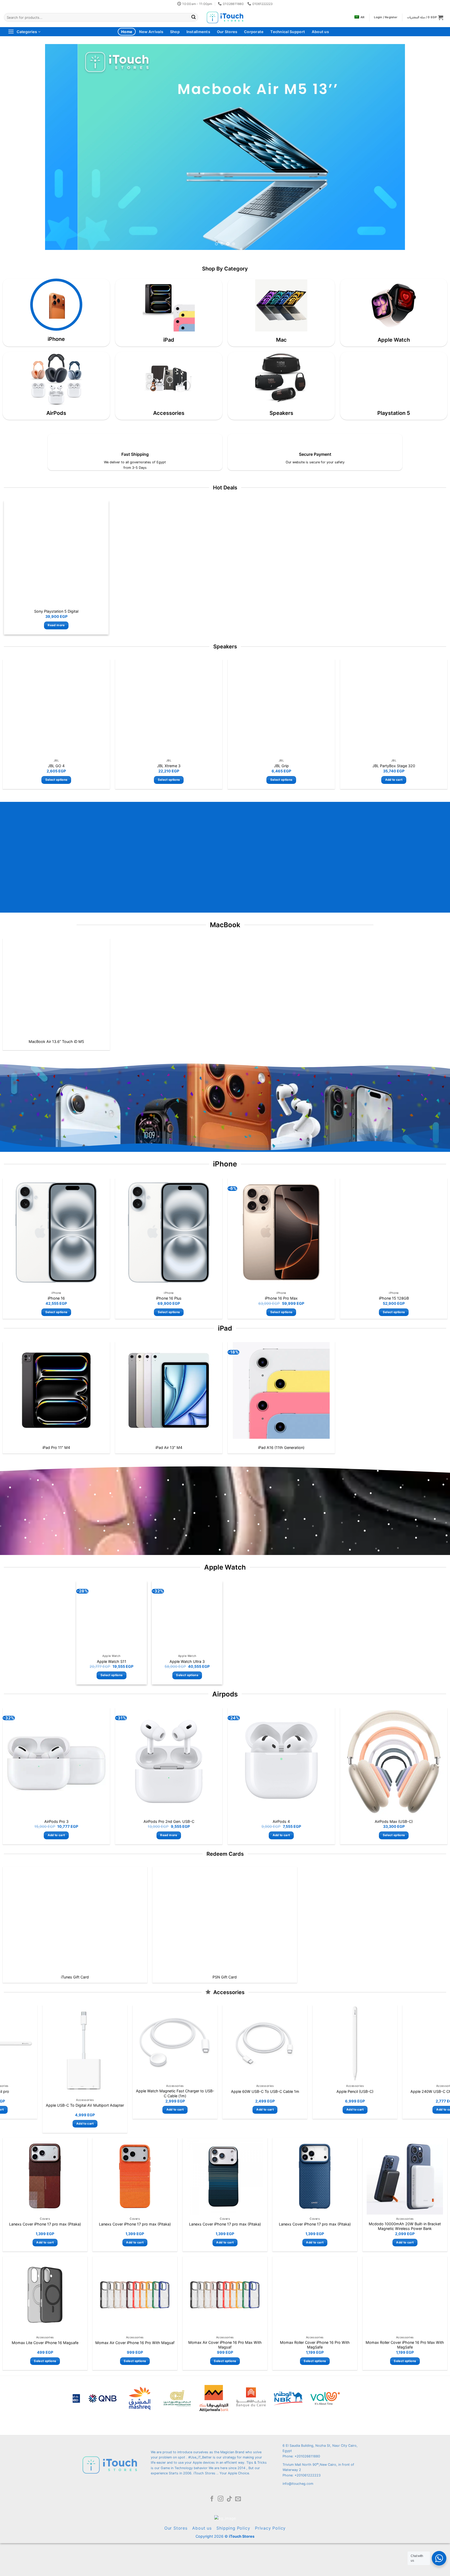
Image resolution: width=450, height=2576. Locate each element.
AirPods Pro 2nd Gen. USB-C (169, 1821)
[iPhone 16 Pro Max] (281, 1232)
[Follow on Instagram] (221, 2499)
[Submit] (193, 17)
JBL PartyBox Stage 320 (394, 766)
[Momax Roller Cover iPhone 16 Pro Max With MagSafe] (405, 2295)
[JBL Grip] (281, 708)
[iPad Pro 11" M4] (56, 1390)
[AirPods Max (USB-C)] (394, 1762)
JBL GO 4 (56, 766)
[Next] (391, 147)
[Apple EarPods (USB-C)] (333, 2043)
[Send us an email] (238, 2499)
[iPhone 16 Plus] (169, 1232)
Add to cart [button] (394, 780)
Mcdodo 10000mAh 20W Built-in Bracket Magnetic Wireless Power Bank (405, 2226)
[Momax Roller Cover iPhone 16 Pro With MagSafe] (315, 2295)
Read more (56, 625)
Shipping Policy (233, 2528)
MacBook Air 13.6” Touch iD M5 (56, 1041)
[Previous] (59, 147)
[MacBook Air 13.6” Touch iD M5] (56, 987)
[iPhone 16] (56, 1232)
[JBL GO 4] (56, 708)
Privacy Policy (270, 2528)
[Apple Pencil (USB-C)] (63, 2043)
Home (127, 32)
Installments (198, 32)
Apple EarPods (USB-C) (333, 2091)
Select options (56, 780)
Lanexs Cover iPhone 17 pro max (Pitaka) (45, 2224)
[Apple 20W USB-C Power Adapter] (243, 2043)
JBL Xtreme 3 (169, 766)
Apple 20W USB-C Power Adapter (243, 2091)
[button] (425, 17)
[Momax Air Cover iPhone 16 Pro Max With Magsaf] (225, 2295)
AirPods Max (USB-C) (394, 1821)
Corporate (254, 32)
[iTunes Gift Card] (75, 1918)
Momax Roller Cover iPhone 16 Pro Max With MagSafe (405, 2345)
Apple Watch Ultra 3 (187, 1661)
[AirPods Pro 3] (56, 1762)
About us (320, 32)
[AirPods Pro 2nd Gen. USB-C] (169, 1762)
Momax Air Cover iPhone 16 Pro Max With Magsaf (225, 2345)
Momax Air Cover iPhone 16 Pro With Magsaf (135, 2343)
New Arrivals (151, 32)
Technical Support (288, 32)
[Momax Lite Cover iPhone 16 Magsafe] (45, 2295)
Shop (175, 32)
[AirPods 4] (281, 1762)
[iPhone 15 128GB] (394, 1232)
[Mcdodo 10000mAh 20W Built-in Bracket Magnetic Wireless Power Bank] (405, 2176)
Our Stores (227, 32)
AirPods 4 (281, 1821)
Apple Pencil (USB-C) (63, 2091)
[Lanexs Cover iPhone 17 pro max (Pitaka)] (45, 2176)
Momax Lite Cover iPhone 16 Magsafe (45, 2343)
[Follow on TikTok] (229, 2499)
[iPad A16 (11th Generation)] (281, 1390)
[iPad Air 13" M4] (169, 1390)
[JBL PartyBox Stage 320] (394, 708)
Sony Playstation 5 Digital (56, 611)
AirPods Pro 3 (56, 1821)
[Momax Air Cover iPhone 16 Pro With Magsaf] (135, 2295)
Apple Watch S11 (112, 1661)
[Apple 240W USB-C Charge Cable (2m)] (153, 2043)
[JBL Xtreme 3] (169, 708)
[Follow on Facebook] (212, 2499)
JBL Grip (281, 766)
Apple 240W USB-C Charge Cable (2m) (153, 2091)
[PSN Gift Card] (225, 1918)
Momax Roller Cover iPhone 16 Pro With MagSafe (315, 2345)
